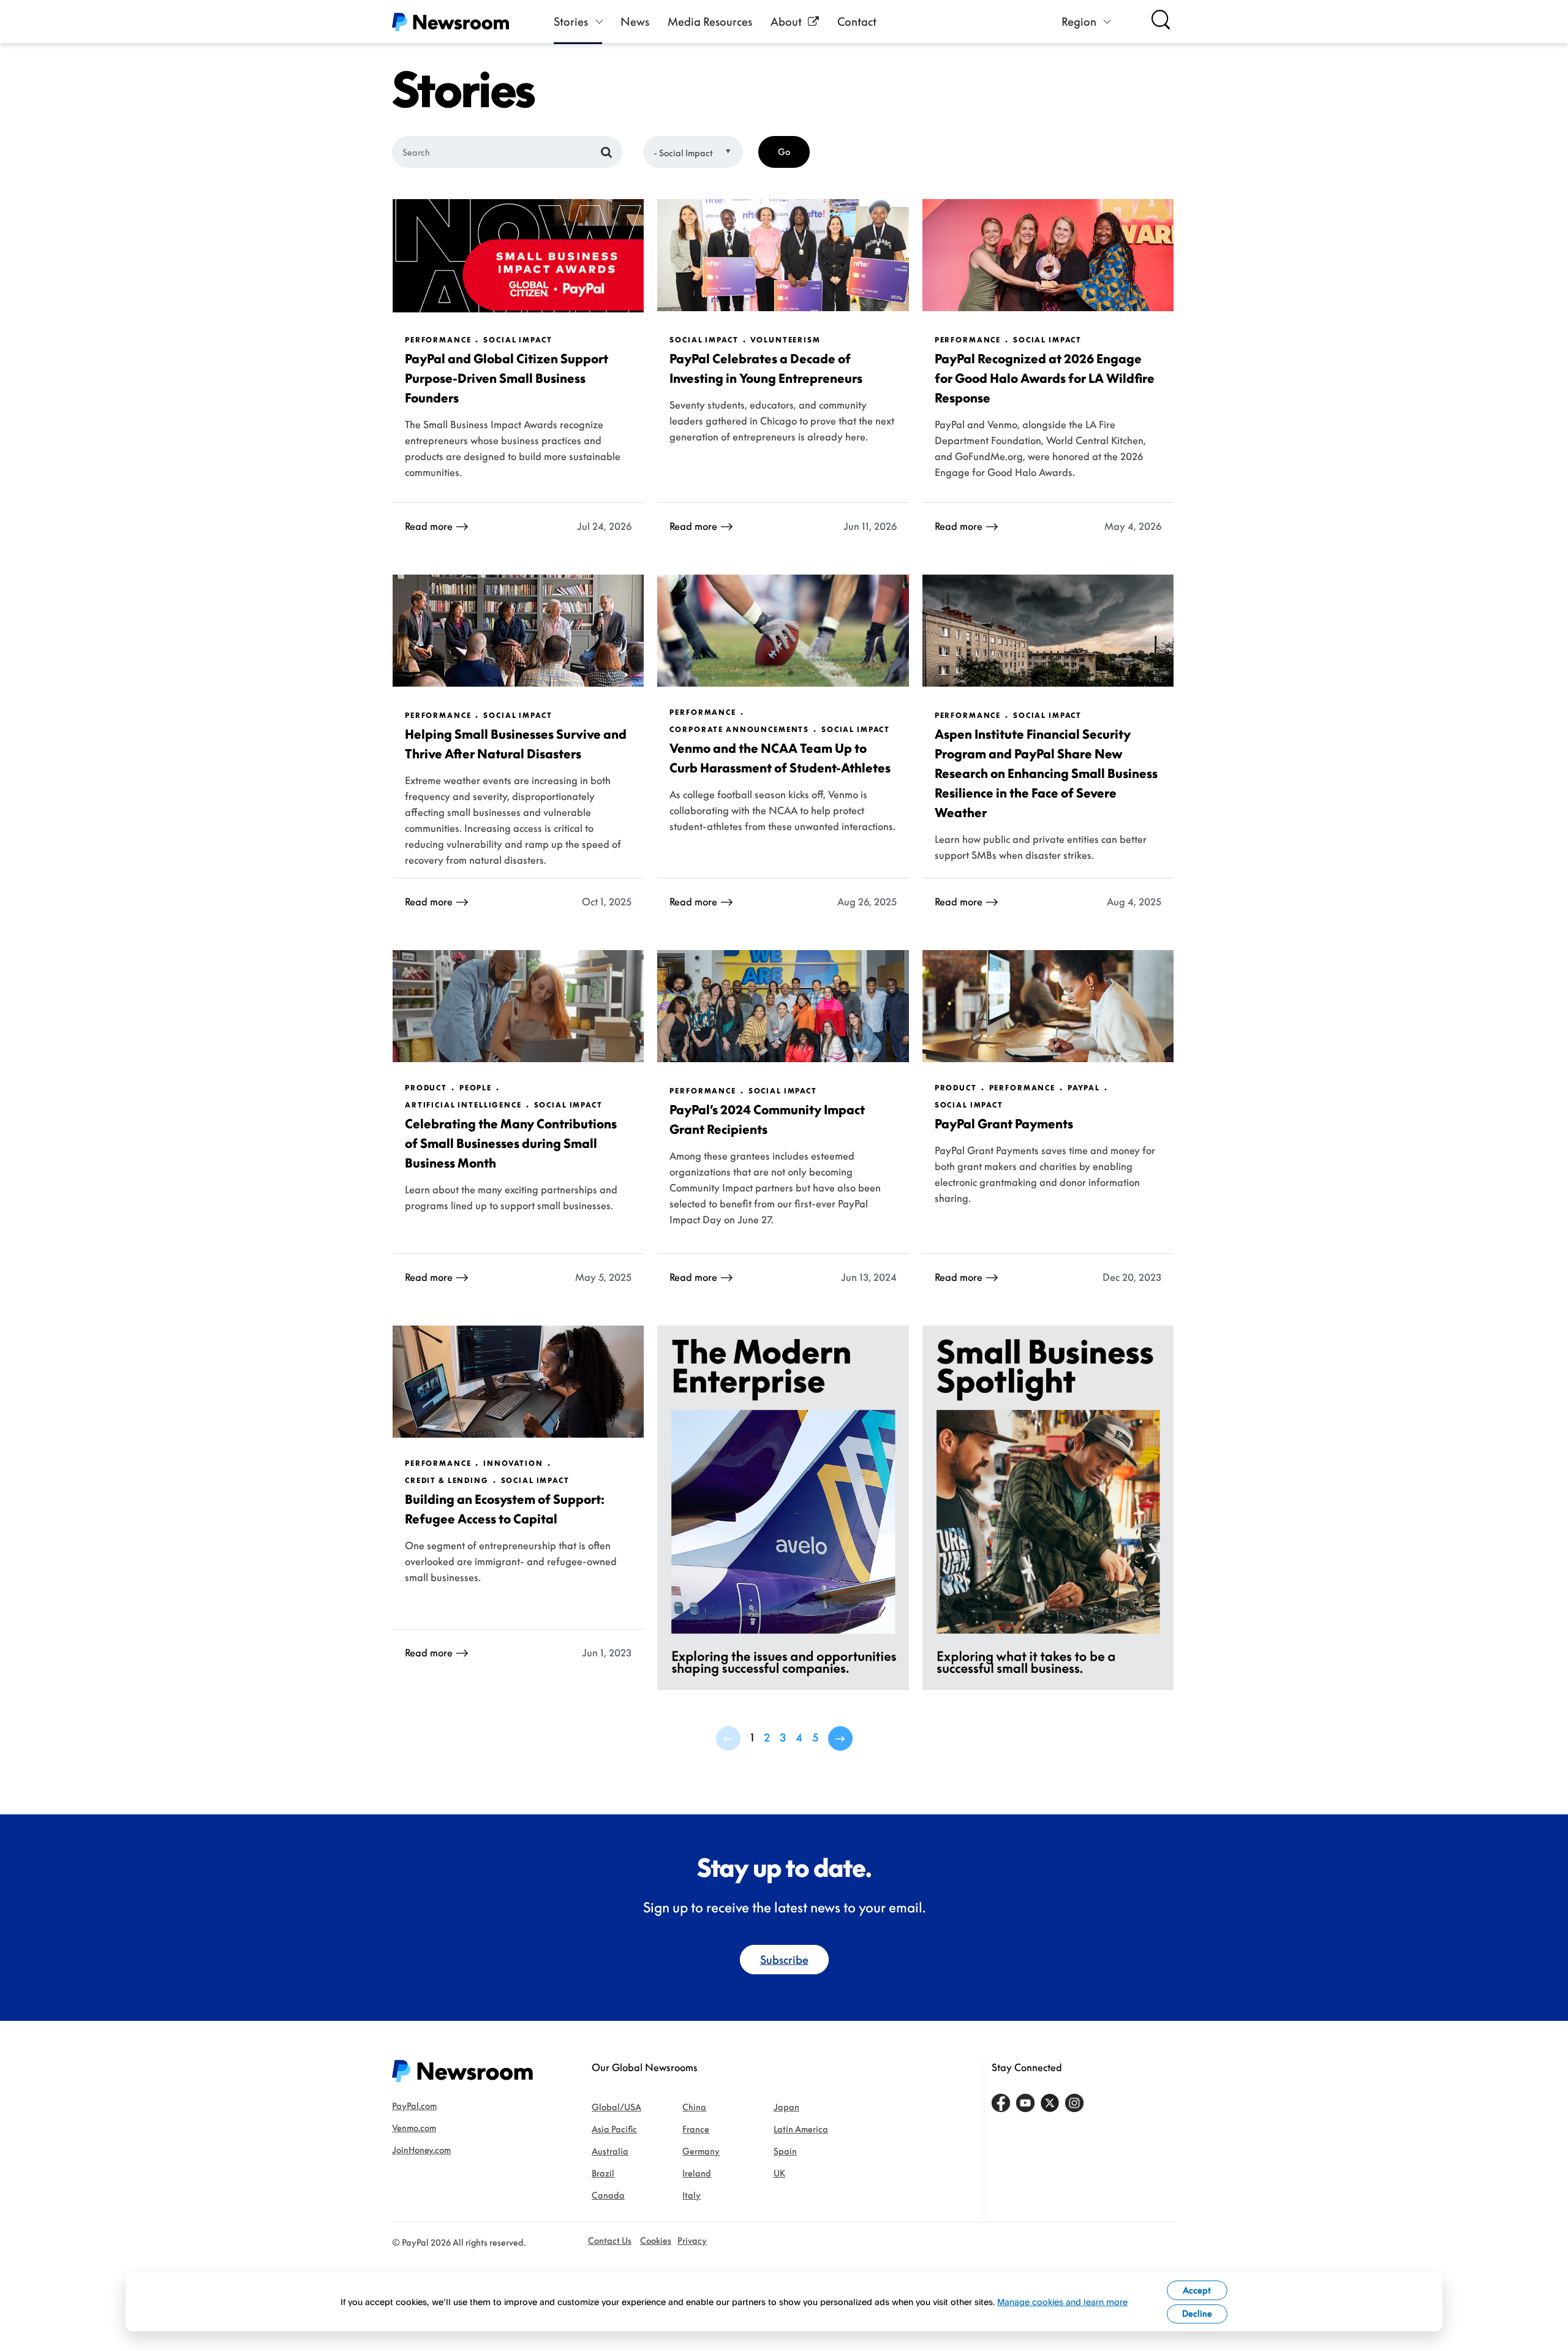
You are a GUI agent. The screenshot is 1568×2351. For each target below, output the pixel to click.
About (786, 21)
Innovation (513, 1463)
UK (779, 2173)
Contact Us (610, 2240)
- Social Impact (683, 153)
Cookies (656, 2240)
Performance (438, 340)
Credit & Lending (447, 1481)
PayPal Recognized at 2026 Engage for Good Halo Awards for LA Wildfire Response (1045, 378)
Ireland (697, 2173)
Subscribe (784, 1960)
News (635, 21)
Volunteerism (785, 340)
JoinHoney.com (421, 2150)
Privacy (692, 2240)
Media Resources (710, 21)
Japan (786, 2107)
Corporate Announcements (739, 730)
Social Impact (518, 340)
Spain (785, 2151)
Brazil (603, 2173)
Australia (610, 2151)
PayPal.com (414, 2106)
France (696, 2129)
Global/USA (616, 2107)
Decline (1197, 2313)
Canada (608, 2195)
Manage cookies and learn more (1062, 2302)
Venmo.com (414, 2128)
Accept (1197, 2290)
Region (1079, 21)
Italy (692, 2195)
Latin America (801, 2129)
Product (426, 1088)
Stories (571, 21)
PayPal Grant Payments (1004, 1123)
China (694, 2107)
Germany (701, 2151)
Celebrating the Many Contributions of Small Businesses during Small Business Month (511, 1143)
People (476, 1088)
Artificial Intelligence (463, 1105)
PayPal (1084, 1088)
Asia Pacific (614, 2129)
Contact (857, 21)
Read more (429, 526)
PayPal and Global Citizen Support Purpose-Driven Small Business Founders (507, 378)
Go (784, 152)
